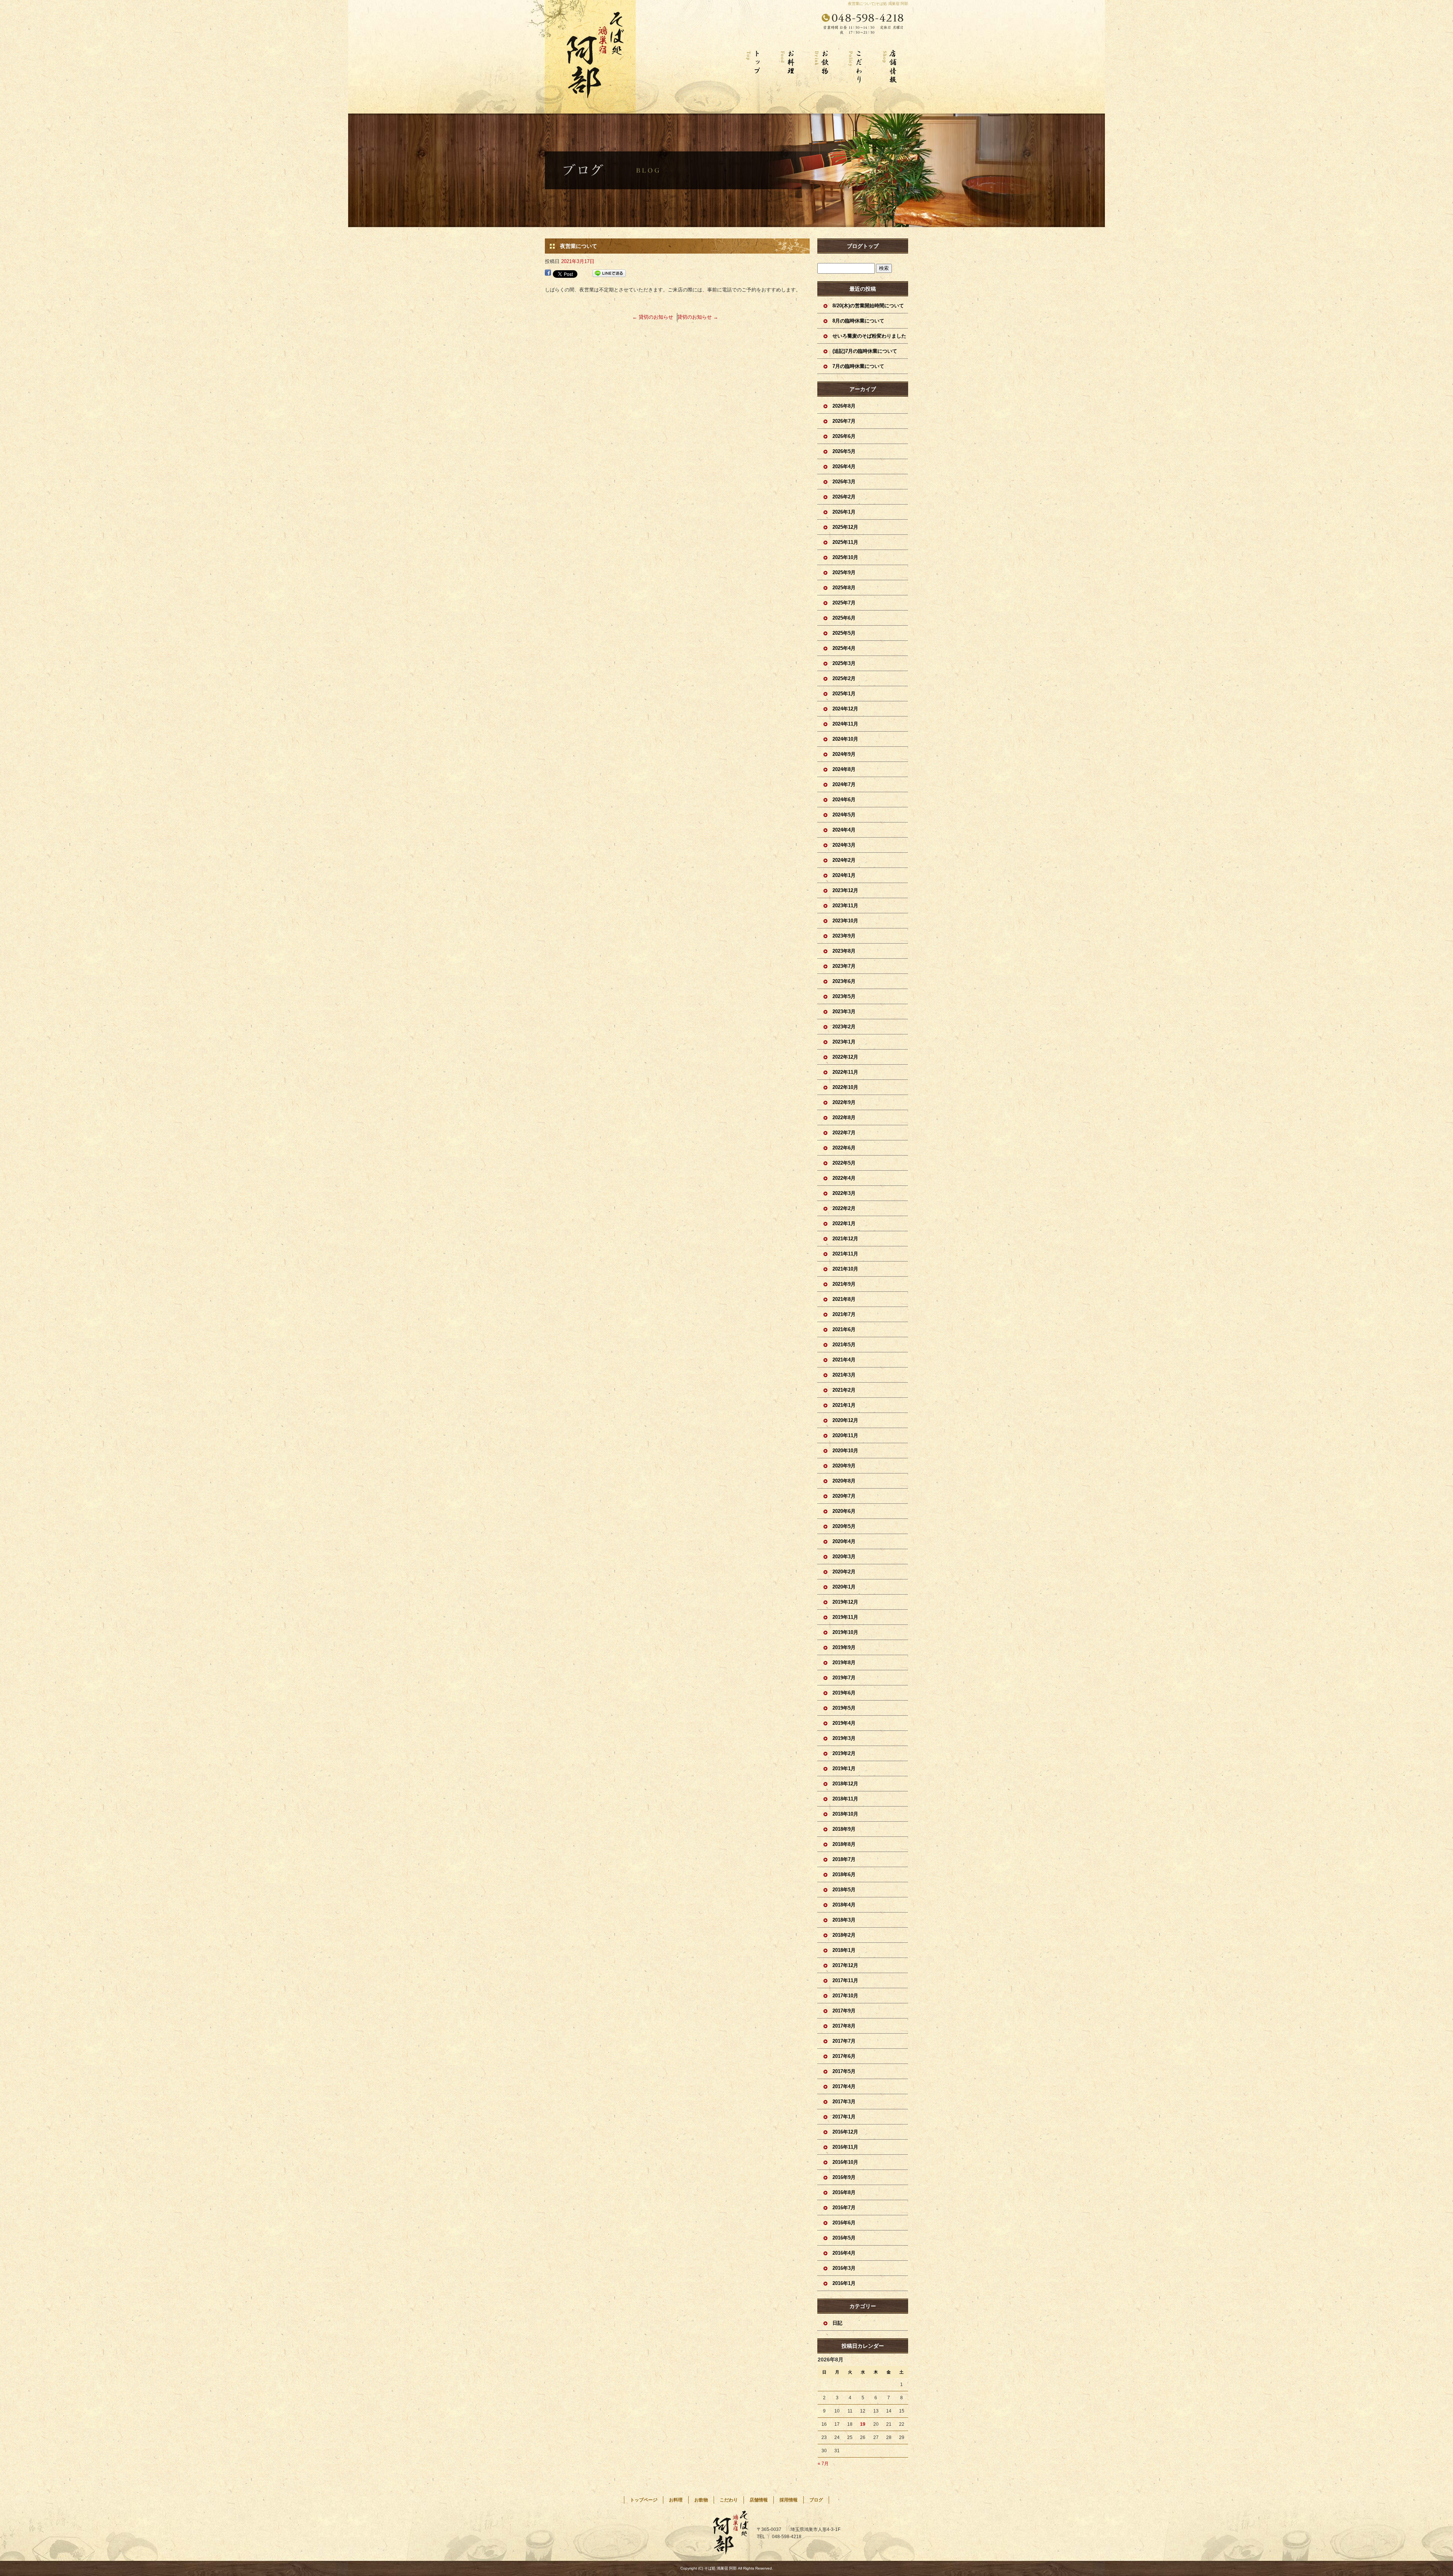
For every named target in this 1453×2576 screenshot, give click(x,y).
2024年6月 (844, 800)
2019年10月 (845, 1632)
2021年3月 (844, 1375)
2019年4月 (844, 1723)
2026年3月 (844, 482)
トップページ (755, 79)
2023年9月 (844, 936)
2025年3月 (844, 663)
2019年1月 (844, 1768)
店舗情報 (891, 79)
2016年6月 (844, 2223)
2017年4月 (844, 2086)
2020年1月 (844, 1587)
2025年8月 (844, 588)
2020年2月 (844, 1572)
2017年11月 (845, 1980)
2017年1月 (844, 2117)
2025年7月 (844, 603)
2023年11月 (845, 906)
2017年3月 (844, 2102)
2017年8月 (844, 2026)
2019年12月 (845, 1602)
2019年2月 (844, 1753)
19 (863, 2424)
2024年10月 (845, 739)
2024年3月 (844, 845)
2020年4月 (844, 1541)
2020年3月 (844, 1557)
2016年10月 (845, 2162)
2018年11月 (845, 1799)
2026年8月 (844, 406)
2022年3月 (844, 1193)
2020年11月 (845, 1435)
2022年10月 (845, 1087)
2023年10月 (845, 921)
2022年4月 (844, 1178)
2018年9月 (844, 1829)
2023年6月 (844, 981)
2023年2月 (844, 1027)
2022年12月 (845, 1057)
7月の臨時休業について (858, 366)
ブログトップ (863, 246)
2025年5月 (844, 633)
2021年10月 (845, 1269)
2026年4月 (844, 466)
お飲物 (823, 79)
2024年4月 (844, 830)
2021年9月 (844, 1284)
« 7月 (823, 2464)
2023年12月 (845, 890)
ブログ (816, 2500)
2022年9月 (844, 1102)
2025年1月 (844, 694)
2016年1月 (844, 2283)
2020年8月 (844, 1481)
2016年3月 (844, 2268)
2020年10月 (845, 1451)
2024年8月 (844, 769)
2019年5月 (844, 1708)
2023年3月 (844, 1012)
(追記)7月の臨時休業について (865, 351)
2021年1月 (844, 1405)
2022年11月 (845, 1072)
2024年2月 (844, 860)
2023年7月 (844, 966)
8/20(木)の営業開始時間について (868, 306)
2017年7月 (844, 2041)
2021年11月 (845, 1254)
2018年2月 (844, 1935)
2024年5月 (844, 815)
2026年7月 (844, 421)
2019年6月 (844, 1693)
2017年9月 (844, 2011)
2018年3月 (844, 1920)
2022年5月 (844, 1163)
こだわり (857, 79)
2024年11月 (845, 724)
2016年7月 (844, 2208)
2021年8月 (844, 1299)
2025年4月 (844, 648)
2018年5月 (844, 1890)
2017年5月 (844, 2071)
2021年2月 (844, 1390)
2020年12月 (845, 1420)
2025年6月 (844, 618)
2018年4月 (844, 1905)
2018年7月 (844, 1859)
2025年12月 (845, 527)
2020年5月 (844, 1526)
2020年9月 (844, 1466)
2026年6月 (844, 436)
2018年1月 (844, 1950)
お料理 (789, 79)
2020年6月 (844, 1511)
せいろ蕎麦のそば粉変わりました (869, 336)
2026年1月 (844, 512)
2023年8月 (844, 951)
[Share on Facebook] (548, 273)
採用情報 (789, 2500)
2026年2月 (844, 497)
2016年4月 (844, 2253)
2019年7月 (844, 1678)
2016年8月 (844, 2192)
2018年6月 (844, 1874)
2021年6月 (844, 1329)
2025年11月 (845, 542)
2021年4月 (844, 1360)
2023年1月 (844, 1042)
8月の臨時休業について (858, 321)
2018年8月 (844, 1844)
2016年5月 (844, 2238)
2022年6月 (844, 1148)
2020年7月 (844, 1496)
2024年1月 (844, 875)
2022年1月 (844, 1223)
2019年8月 (844, 1663)
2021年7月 (844, 1314)
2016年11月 (845, 2147)
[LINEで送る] (609, 273)
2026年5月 (844, 451)
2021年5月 (844, 1345)
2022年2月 (844, 1208)
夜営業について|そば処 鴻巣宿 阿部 (878, 4)
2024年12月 (845, 709)
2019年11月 (845, 1617)
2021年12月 (845, 1239)
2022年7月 (844, 1133)
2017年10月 (845, 1996)
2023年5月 (844, 996)
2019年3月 (844, 1738)
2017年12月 (845, 1965)
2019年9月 (844, 1647)
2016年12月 (845, 2132)
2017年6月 (844, 2056)
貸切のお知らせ (653, 317)
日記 (837, 2323)
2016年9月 (844, 2177)
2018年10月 (845, 1814)
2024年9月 (844, 754)
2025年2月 (844, 678)
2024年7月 (844, 784)
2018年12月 (845, 1784)
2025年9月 (844, 572)
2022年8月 (844, 1117)
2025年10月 (845, 557)
